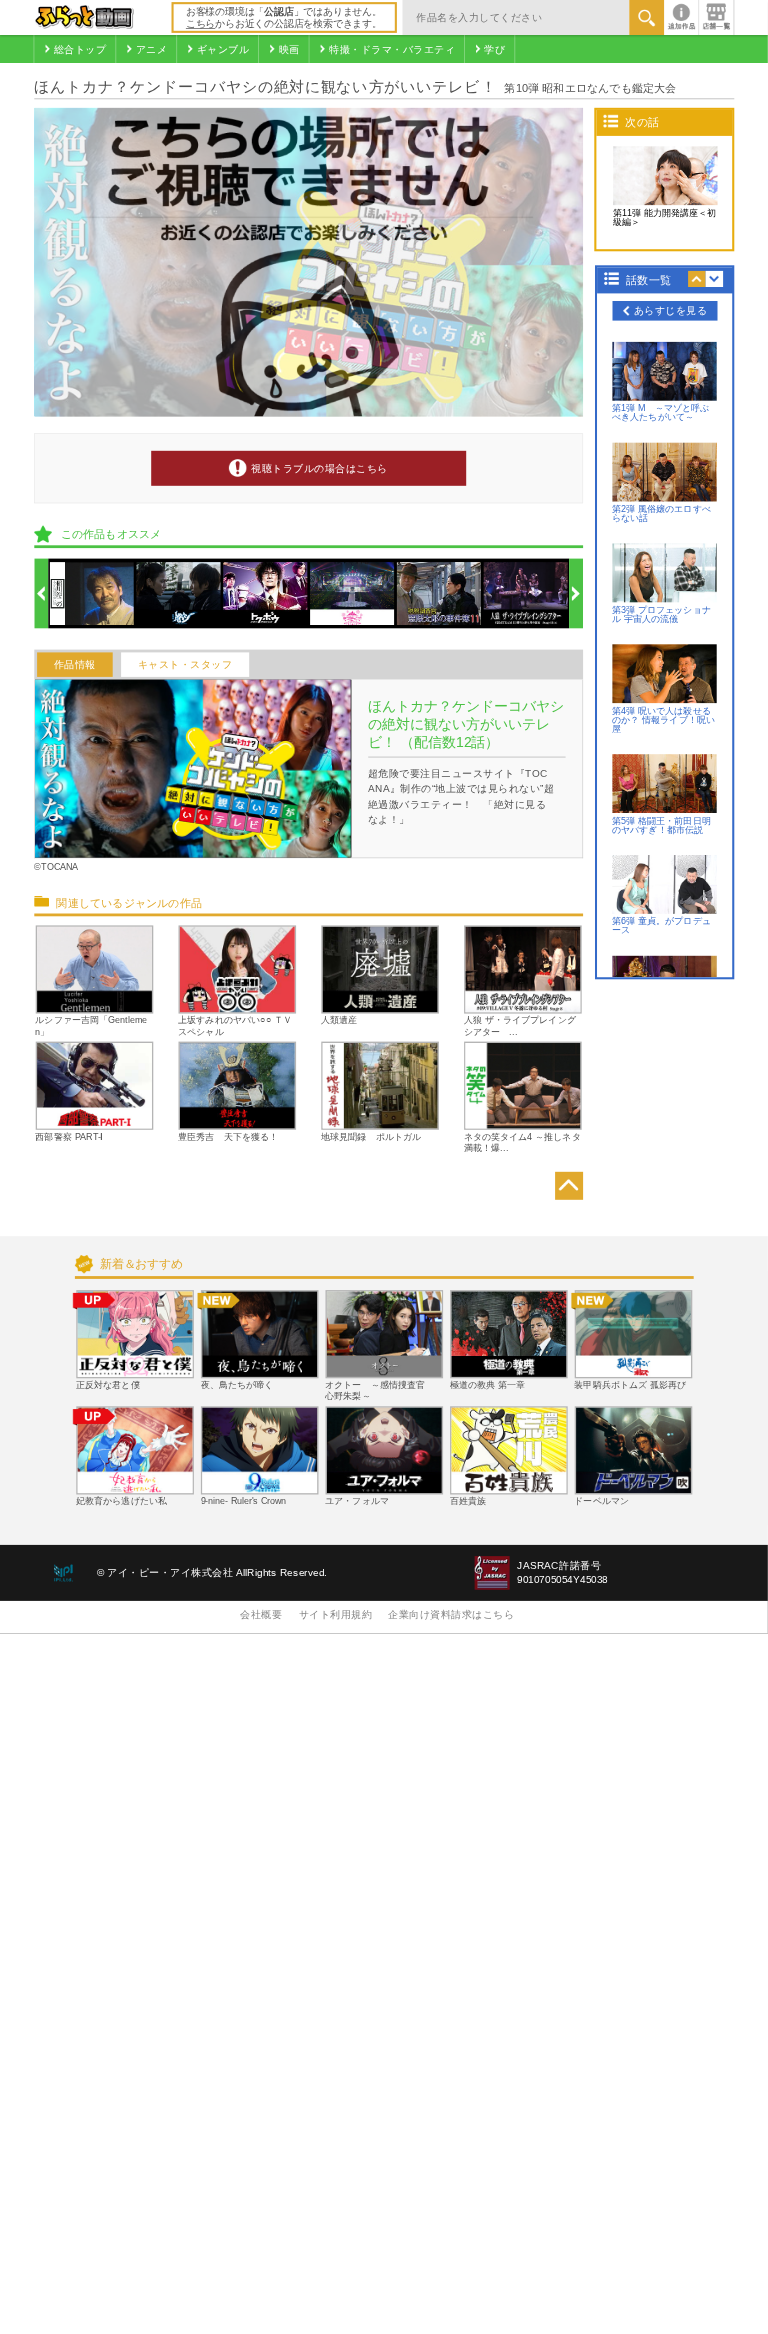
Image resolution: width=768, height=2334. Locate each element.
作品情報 (75, 664)
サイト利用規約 (336, 1614)
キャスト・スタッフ (185, 664)
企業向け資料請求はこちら (451, 1614)
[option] (91, 593)
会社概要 (261, 1614)
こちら (200, 23)
